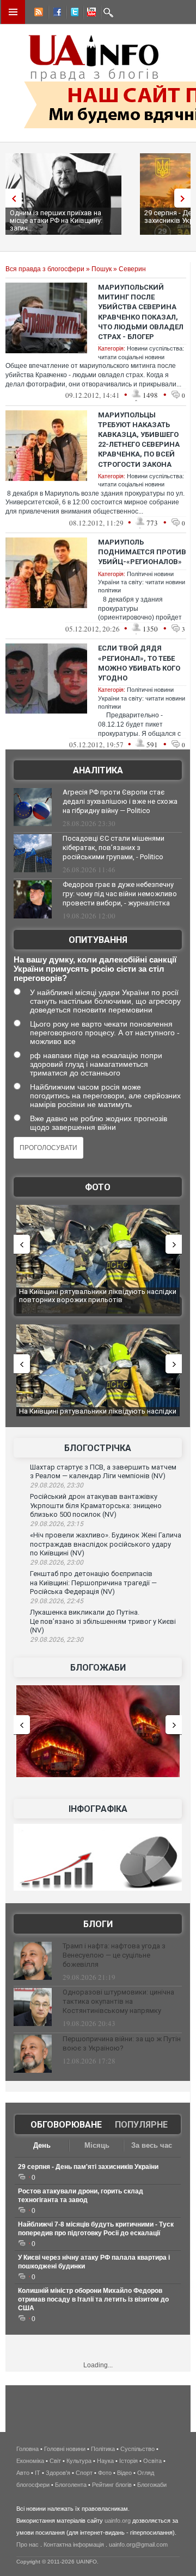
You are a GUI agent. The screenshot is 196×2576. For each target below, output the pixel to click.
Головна (27, 2449)
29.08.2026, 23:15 (57, 1524)
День (42, 2145)
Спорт (84, 2473)
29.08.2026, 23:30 (57, 1485)
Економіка (30, 2461)
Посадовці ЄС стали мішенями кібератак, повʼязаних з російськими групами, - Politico (114, 848)
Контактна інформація (74, 2544)
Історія (128, 2461)
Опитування (98, 940)
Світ (55, 2461)
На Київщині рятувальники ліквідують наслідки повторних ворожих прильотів (98, 1296)
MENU (13, 12)
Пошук (102, 269)
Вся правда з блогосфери (45, 269)
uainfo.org (118, 2521)
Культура (79, 2461)
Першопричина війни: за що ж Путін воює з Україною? (122, 2043)
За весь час (152, 2145)
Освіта (152, 2461)
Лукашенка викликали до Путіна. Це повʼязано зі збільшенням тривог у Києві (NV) (103, 1621)
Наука (105, 2461)
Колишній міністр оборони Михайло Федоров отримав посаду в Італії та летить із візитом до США (93, 2299)
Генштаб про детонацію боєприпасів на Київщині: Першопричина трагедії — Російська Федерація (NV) (93, 1583)
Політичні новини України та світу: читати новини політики (142, 582)
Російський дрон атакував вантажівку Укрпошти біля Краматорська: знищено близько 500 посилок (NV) (96, 1505)
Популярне (141, 2125)
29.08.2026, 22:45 (57, 1601)
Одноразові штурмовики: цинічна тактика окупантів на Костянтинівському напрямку (118, 2001)
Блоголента (71, 2485)
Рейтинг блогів (112, 2485)
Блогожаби (98, 1668)
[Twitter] (72, 14)
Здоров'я (58, 2473)
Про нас (27, 2544)
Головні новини (65, 2449)
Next (185, 198)
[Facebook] (55, 14)
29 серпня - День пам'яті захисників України (88, 2167)
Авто (23, 2473)
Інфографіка (98, 1809)
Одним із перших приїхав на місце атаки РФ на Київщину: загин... (56, 220)
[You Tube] (90, 14)
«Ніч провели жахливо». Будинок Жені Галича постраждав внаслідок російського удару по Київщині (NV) (106, 1544)
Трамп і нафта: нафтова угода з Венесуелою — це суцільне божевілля (114, 1955)
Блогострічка (98, 1448)
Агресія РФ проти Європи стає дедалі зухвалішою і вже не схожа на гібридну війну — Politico (120, 801)
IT (38, 2473)
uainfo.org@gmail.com (138, 2544)
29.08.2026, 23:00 (57, 1562)
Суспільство (137, 2449)
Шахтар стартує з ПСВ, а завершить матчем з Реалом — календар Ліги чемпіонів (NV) (103, 1472)
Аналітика (98, 770)
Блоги (98, 1924)
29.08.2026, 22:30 (57, 1640)
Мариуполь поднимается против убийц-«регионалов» (142, 552)
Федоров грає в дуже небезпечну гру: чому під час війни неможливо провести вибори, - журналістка (120, 894)
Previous (11, 198)
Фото (98, 1187)
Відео (124, 2473)
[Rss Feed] (38, 14)
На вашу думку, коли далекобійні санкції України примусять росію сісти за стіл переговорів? (95, 969)
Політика (103, 2449)
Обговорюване (66, 2125)
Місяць (97, 2145)
